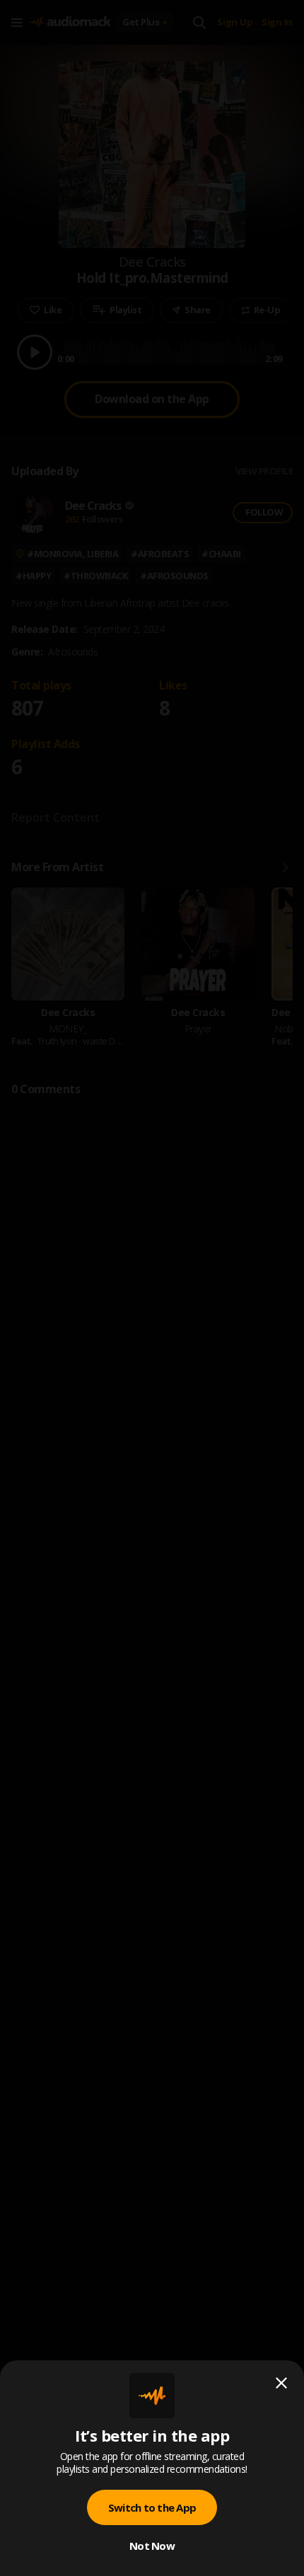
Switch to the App (152, 2507)
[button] (152, 1288)
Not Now (152, 2546)
